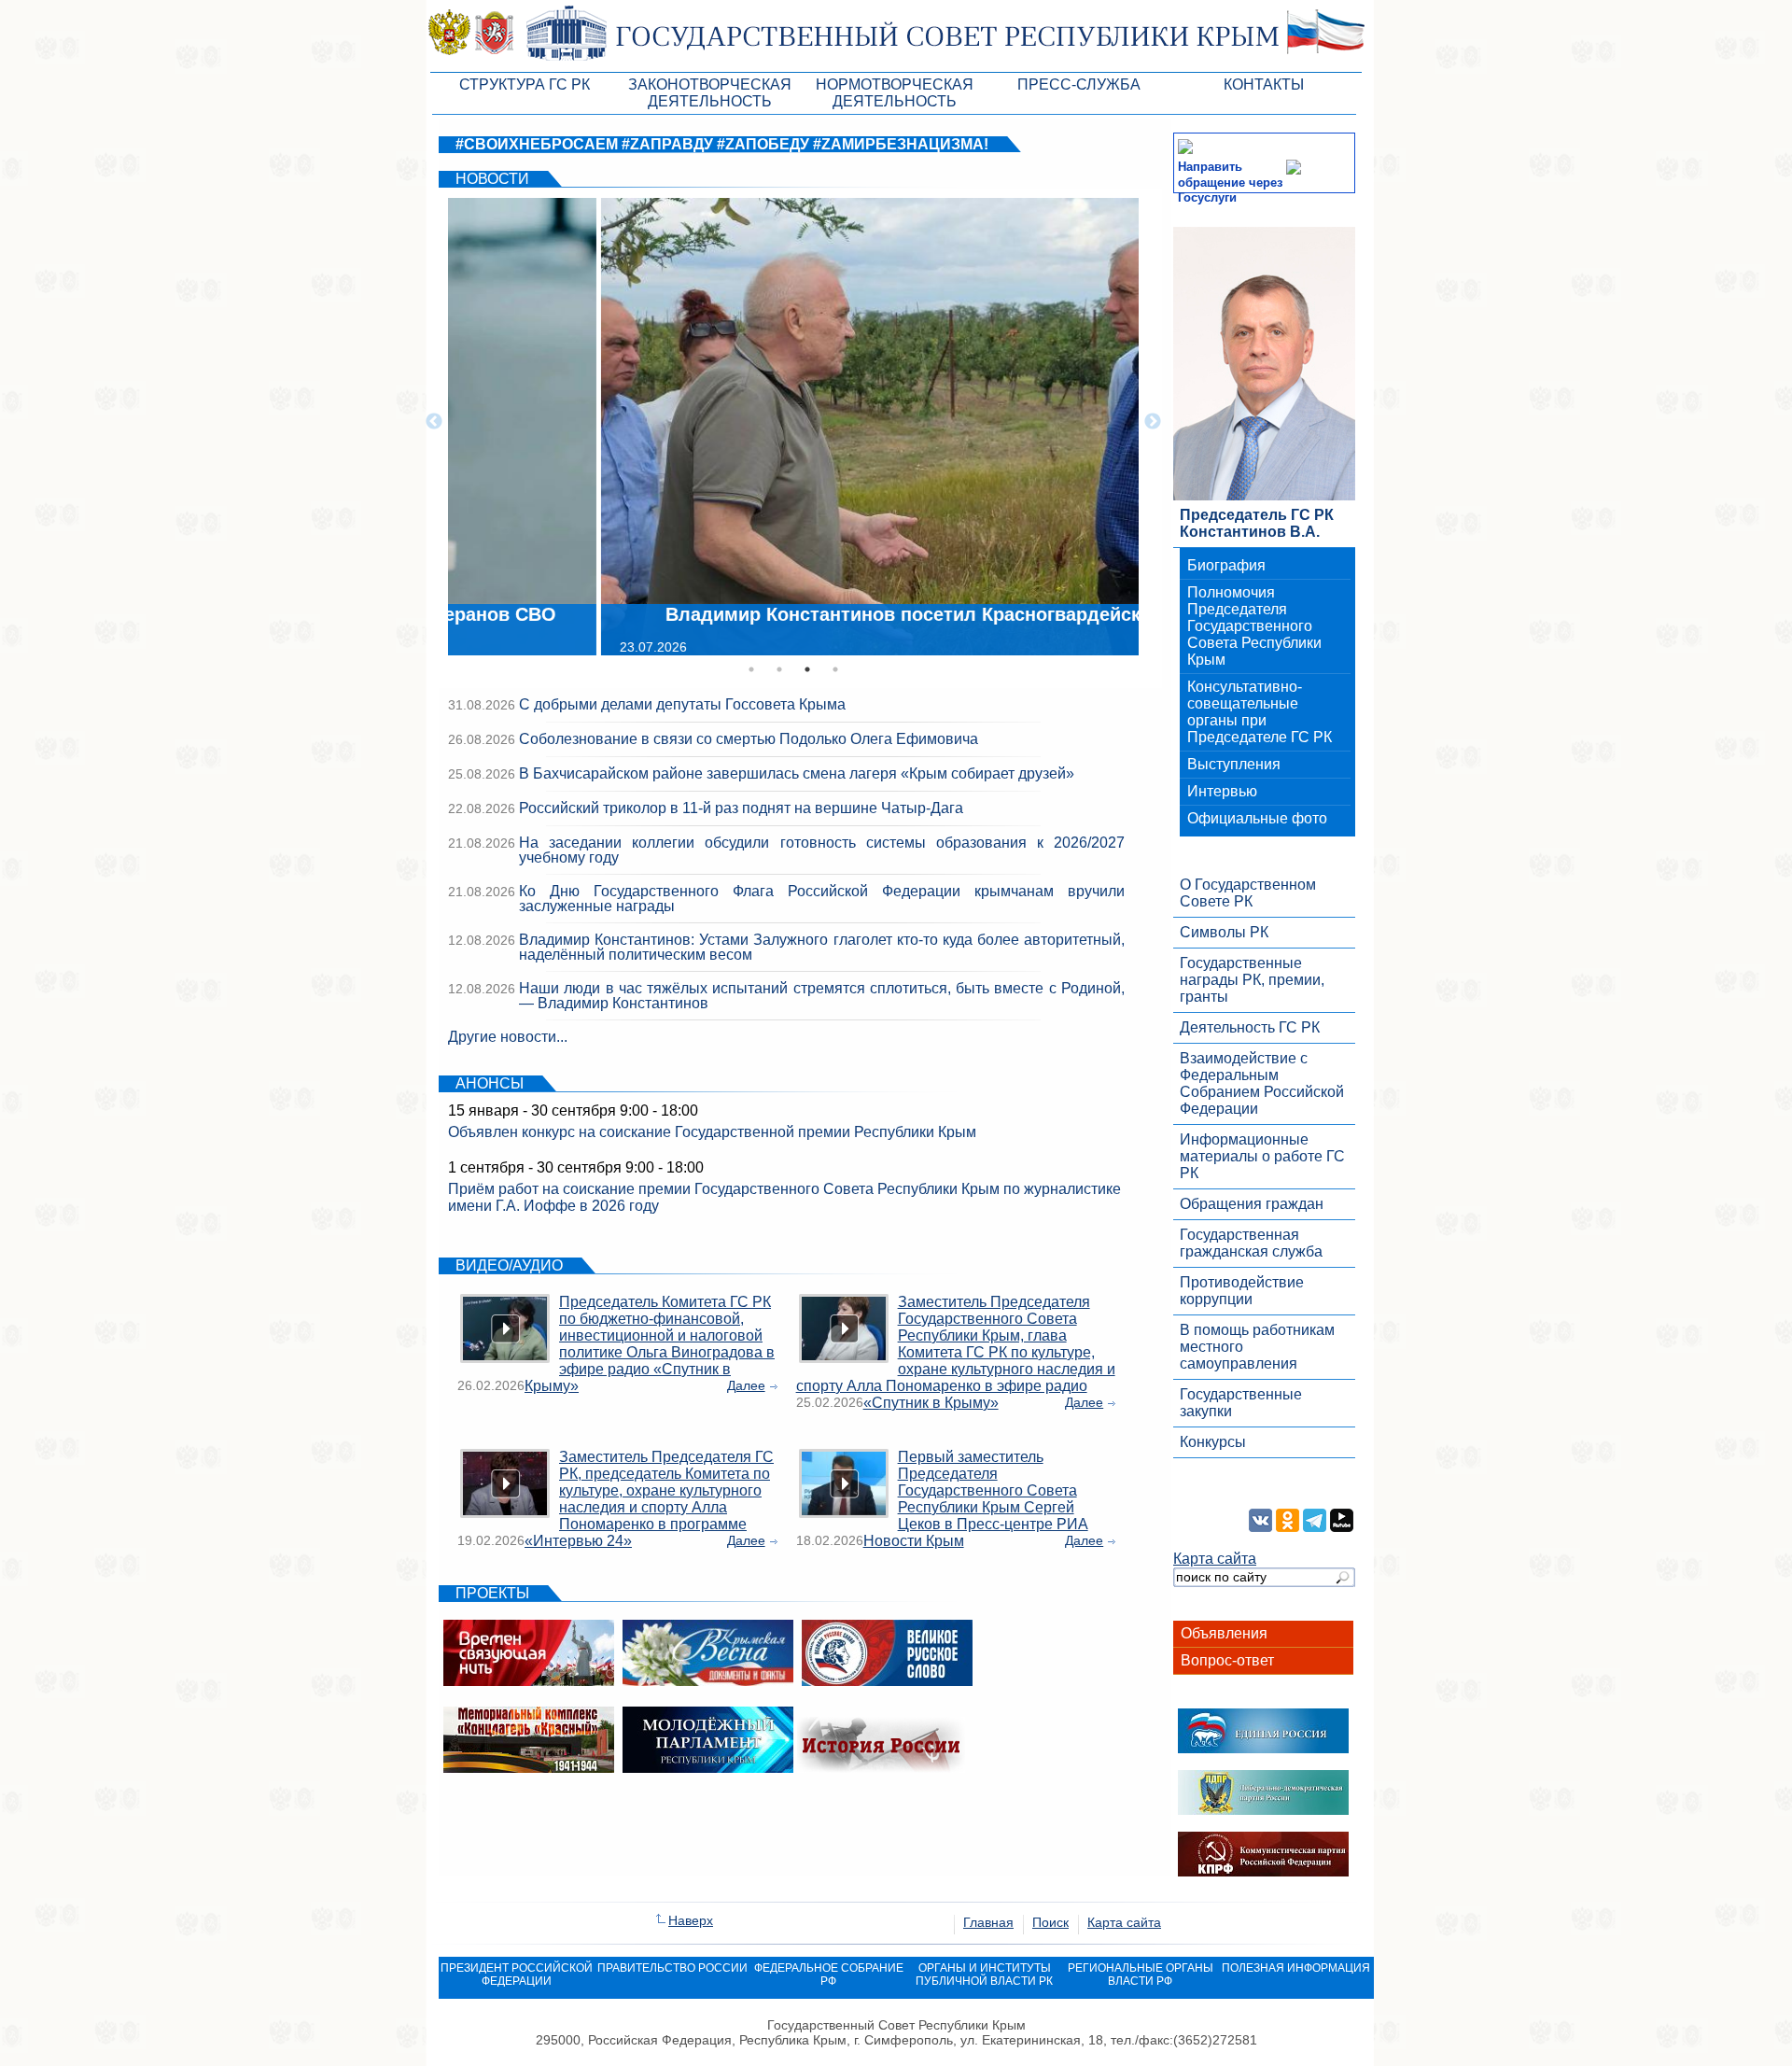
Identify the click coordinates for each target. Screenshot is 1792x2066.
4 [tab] (835, 669)
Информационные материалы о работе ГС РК (1262, 1156)
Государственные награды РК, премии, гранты (1252, 980)
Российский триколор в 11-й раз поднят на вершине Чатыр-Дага (741, 808)
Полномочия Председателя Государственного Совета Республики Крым (1254, 626)
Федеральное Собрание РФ (829, 1975)
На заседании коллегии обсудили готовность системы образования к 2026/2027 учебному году (822, 850)
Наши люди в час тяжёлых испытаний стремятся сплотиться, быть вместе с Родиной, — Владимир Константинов (822, 996)
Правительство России (672, 1968)
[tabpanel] (793, 422)
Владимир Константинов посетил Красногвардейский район (796, 614)
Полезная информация (1296, 1968)
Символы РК (1224, 932)
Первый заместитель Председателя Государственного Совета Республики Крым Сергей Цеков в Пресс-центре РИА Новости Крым (976, 1499)
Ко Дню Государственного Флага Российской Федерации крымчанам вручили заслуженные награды (822, 899)
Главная (988, 1922)
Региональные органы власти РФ (1141, 1975)
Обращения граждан (1252, 1204)
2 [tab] (779, 669)
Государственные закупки (1241, 1403)
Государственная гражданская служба (1251, 1243)
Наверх (691, 1920)
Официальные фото (1257, 818)
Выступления (1234, 764)
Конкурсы (1213, 1442)
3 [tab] (807, 669)
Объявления (1224, 1633)
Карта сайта (1215, 1559)
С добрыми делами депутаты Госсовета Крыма (682, 704)
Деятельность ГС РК (1250, 1027)
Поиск (1050, 1922)
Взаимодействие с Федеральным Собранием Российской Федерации (1262, 1083)
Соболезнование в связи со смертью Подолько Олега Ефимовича (749, 739)
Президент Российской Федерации (517, 1975)
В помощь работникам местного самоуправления (1257, 1347)
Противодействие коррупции (1242, 1291)
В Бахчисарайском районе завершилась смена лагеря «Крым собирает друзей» (797, 773)
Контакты (1264, 84)
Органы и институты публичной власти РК (984, 1975)
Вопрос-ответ (1227, 1660)
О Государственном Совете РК (1248, 893)
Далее (746, 1385)
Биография (1226, 565)
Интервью (1222, 791)
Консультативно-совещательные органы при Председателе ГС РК (1260, 712)
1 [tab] (751, 669)
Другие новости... (508, 1037)
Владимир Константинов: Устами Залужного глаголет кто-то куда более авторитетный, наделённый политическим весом (822, 947)
